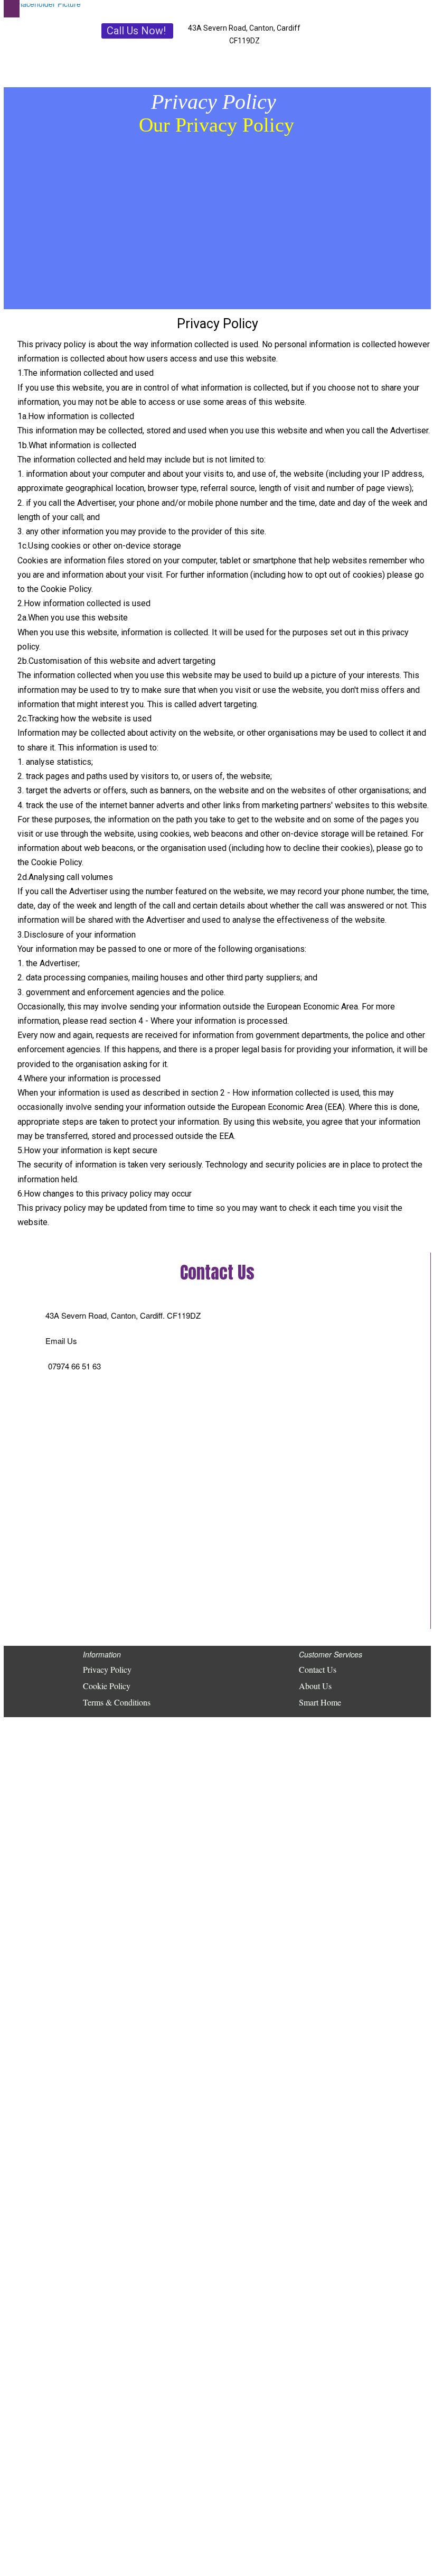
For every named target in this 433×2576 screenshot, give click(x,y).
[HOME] (48, 8)
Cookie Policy (107, 1686)
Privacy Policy (107, 1669)
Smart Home (320, 1702)
